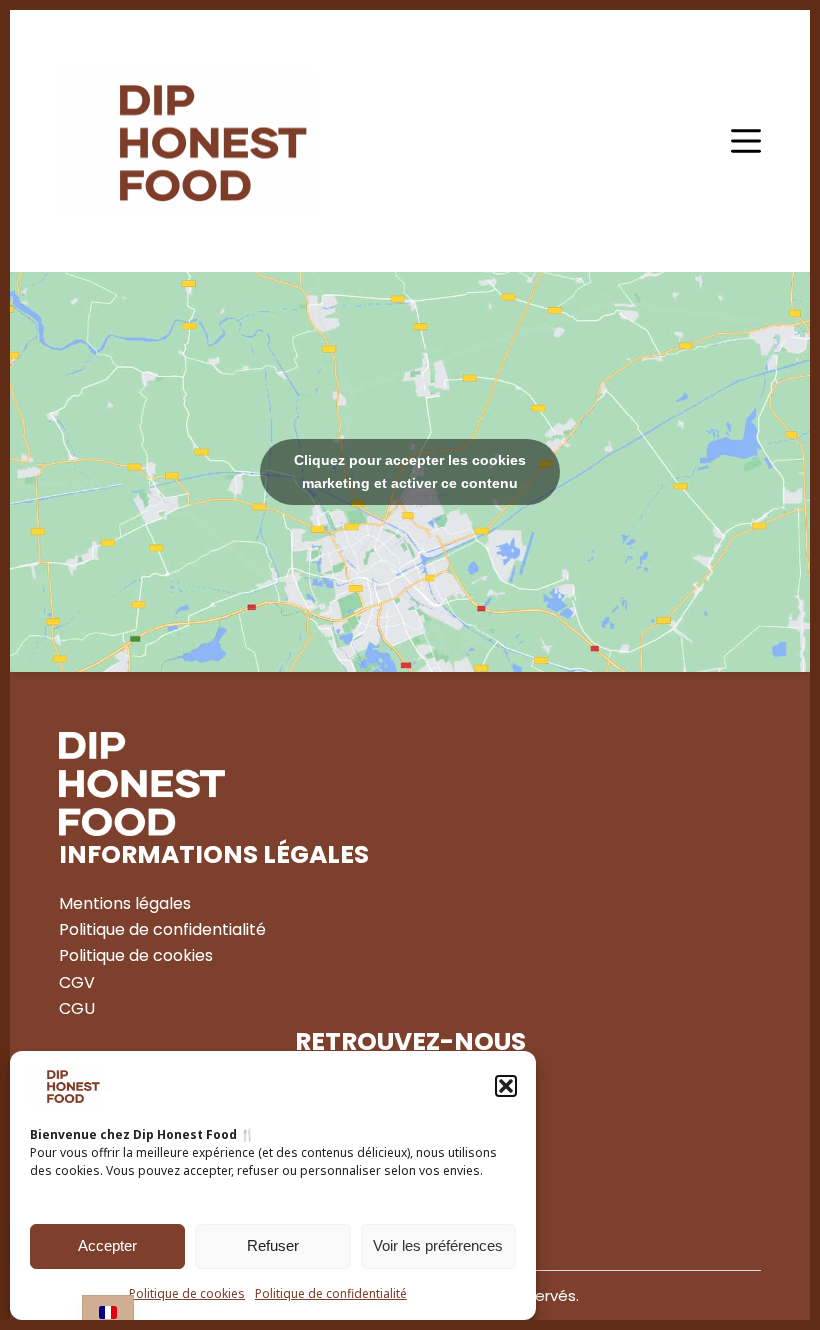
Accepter (107, 1245)
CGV (77, 982)
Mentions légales (125, 903)
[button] (506, 1086)
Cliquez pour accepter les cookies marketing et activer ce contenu (410, 471)
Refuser (273, 1245)
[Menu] (746, 141)
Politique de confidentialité (331, 1293)
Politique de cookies (187, 1293)
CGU (77, 1008)
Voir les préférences (438, 1245)
